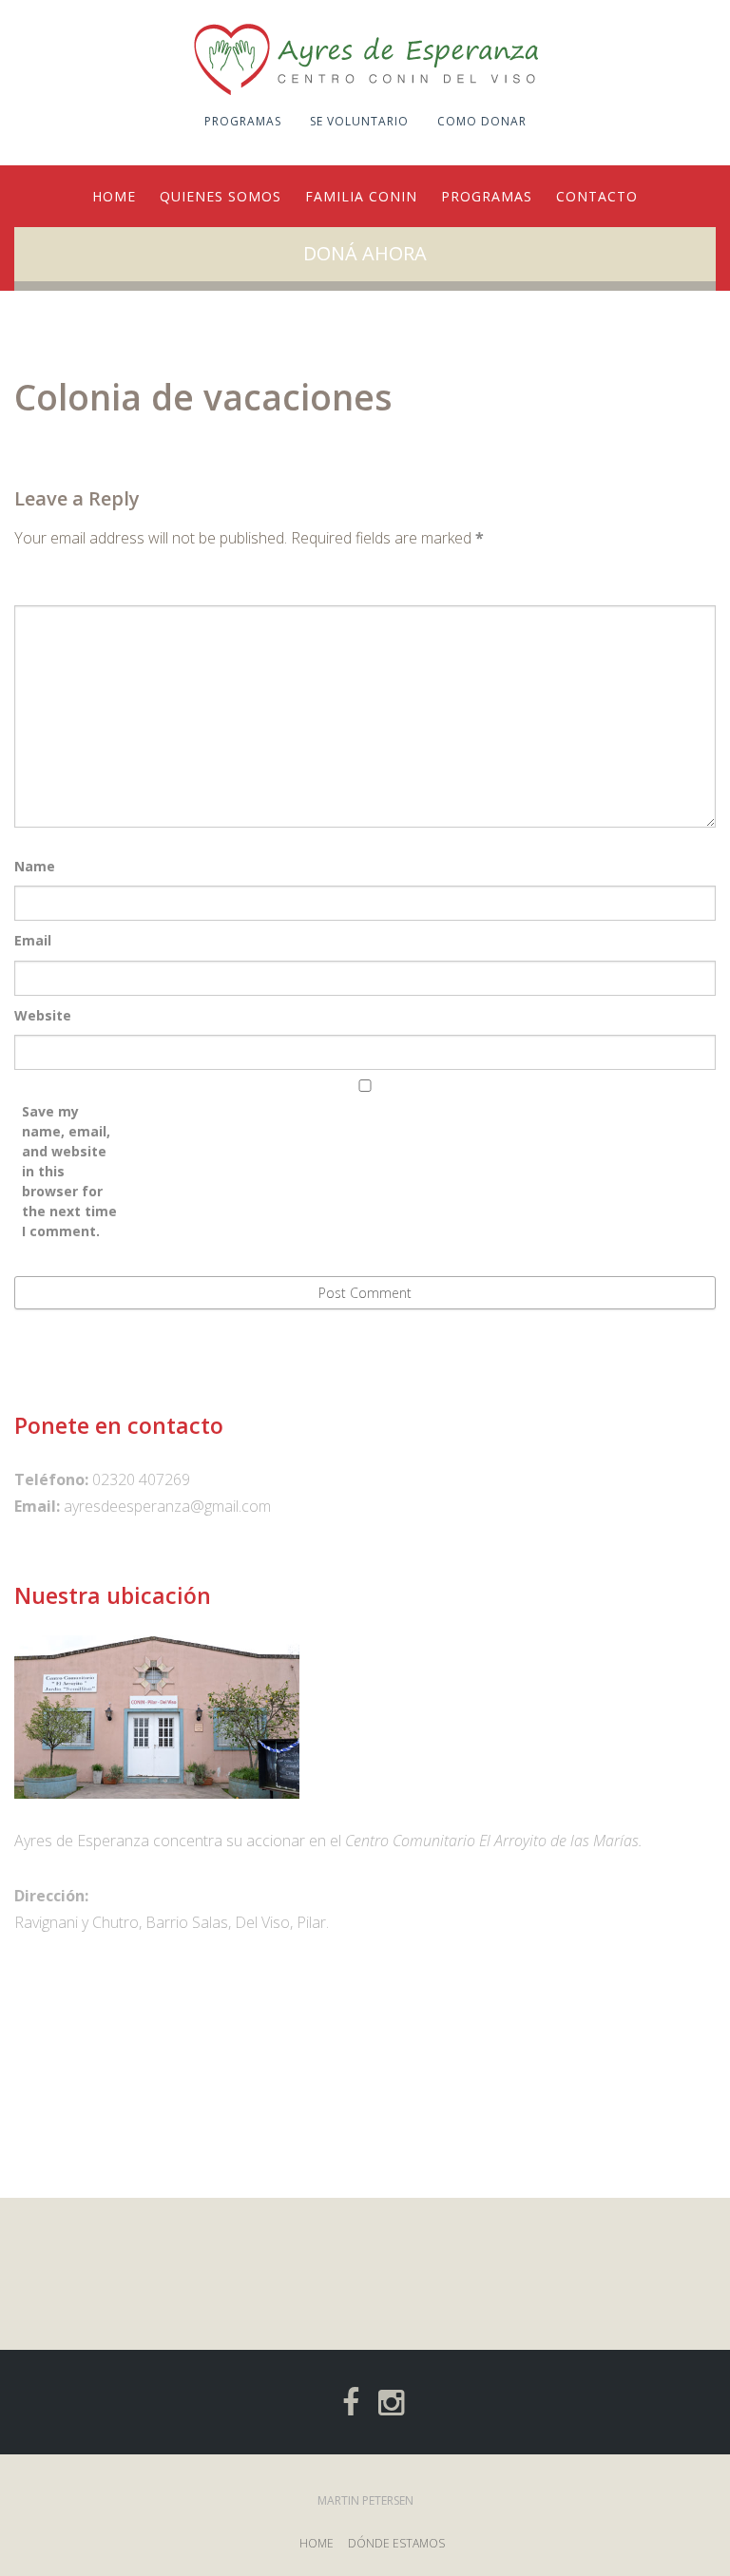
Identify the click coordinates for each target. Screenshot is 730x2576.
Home (114, 196)
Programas (243, 121)
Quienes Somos (221, 196)
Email (33, 940)
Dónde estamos (396, 2543)
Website (43, 1015)
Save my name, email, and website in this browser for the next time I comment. (69, 1171)
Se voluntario (359, 121)
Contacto (597, 196)
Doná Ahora (365, 253)
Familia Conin (361, 196)
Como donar (482, 121)
